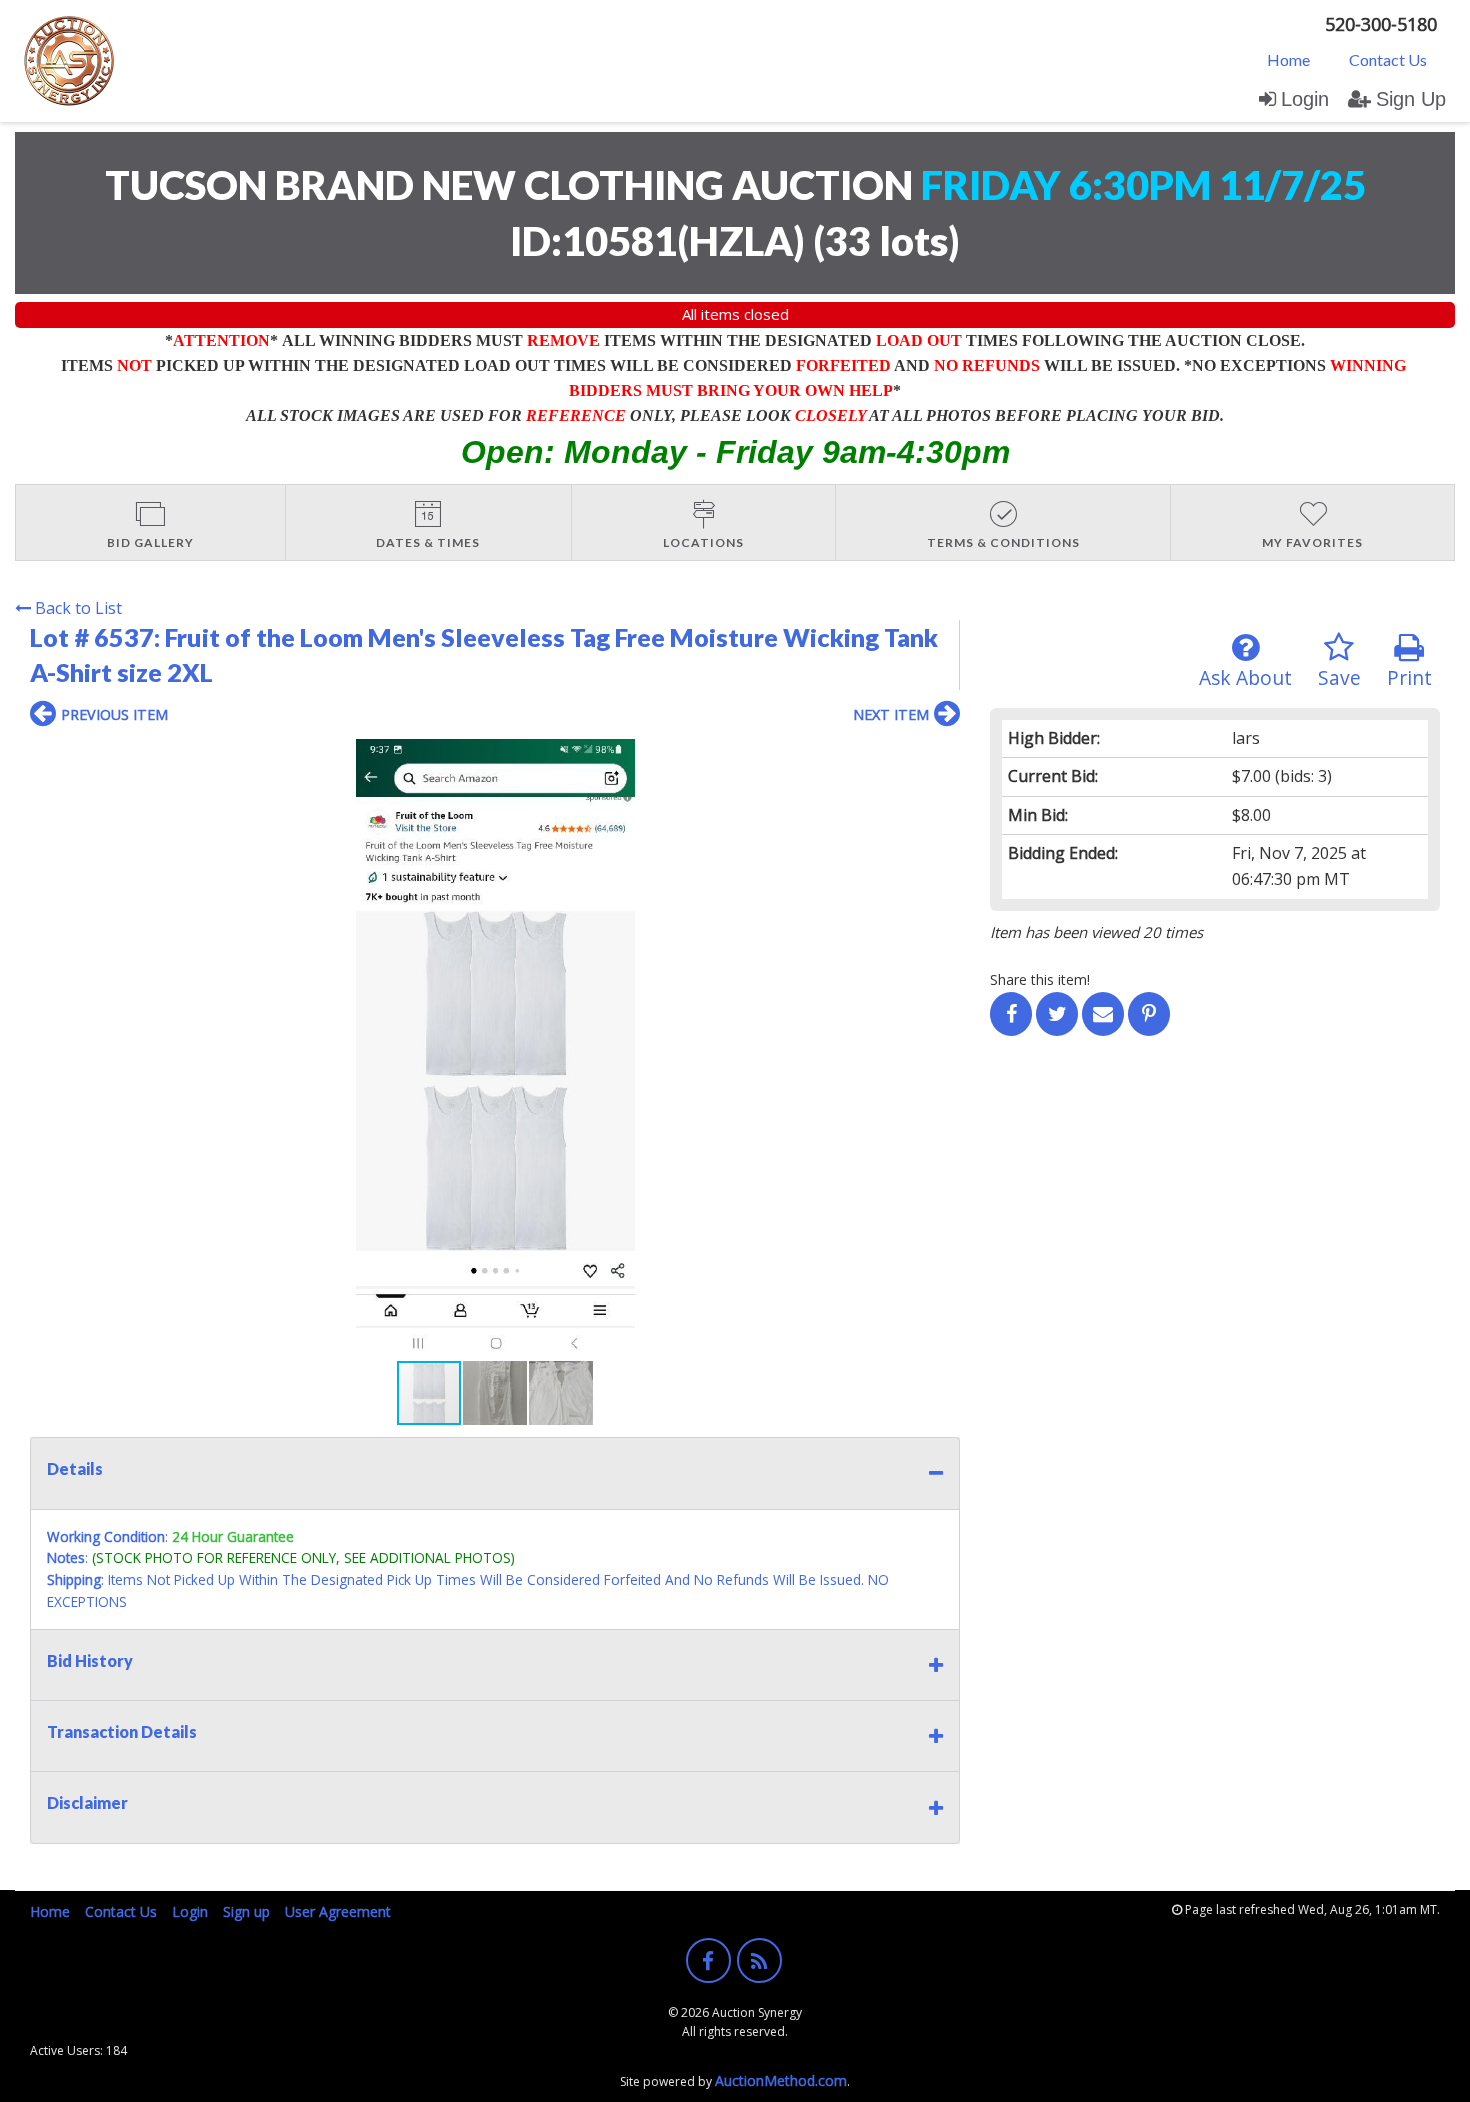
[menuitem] (1288, 59)
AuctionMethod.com (781, 2080)
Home (1288, 59)
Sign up (246, 1911)
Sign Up (1411, 99)
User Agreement (338, 1911)
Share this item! (1040, 979)
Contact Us (1388, 59)
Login (1305, 99)
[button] (942, 757)
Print (1409, 677)
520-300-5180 (1381, 24)
